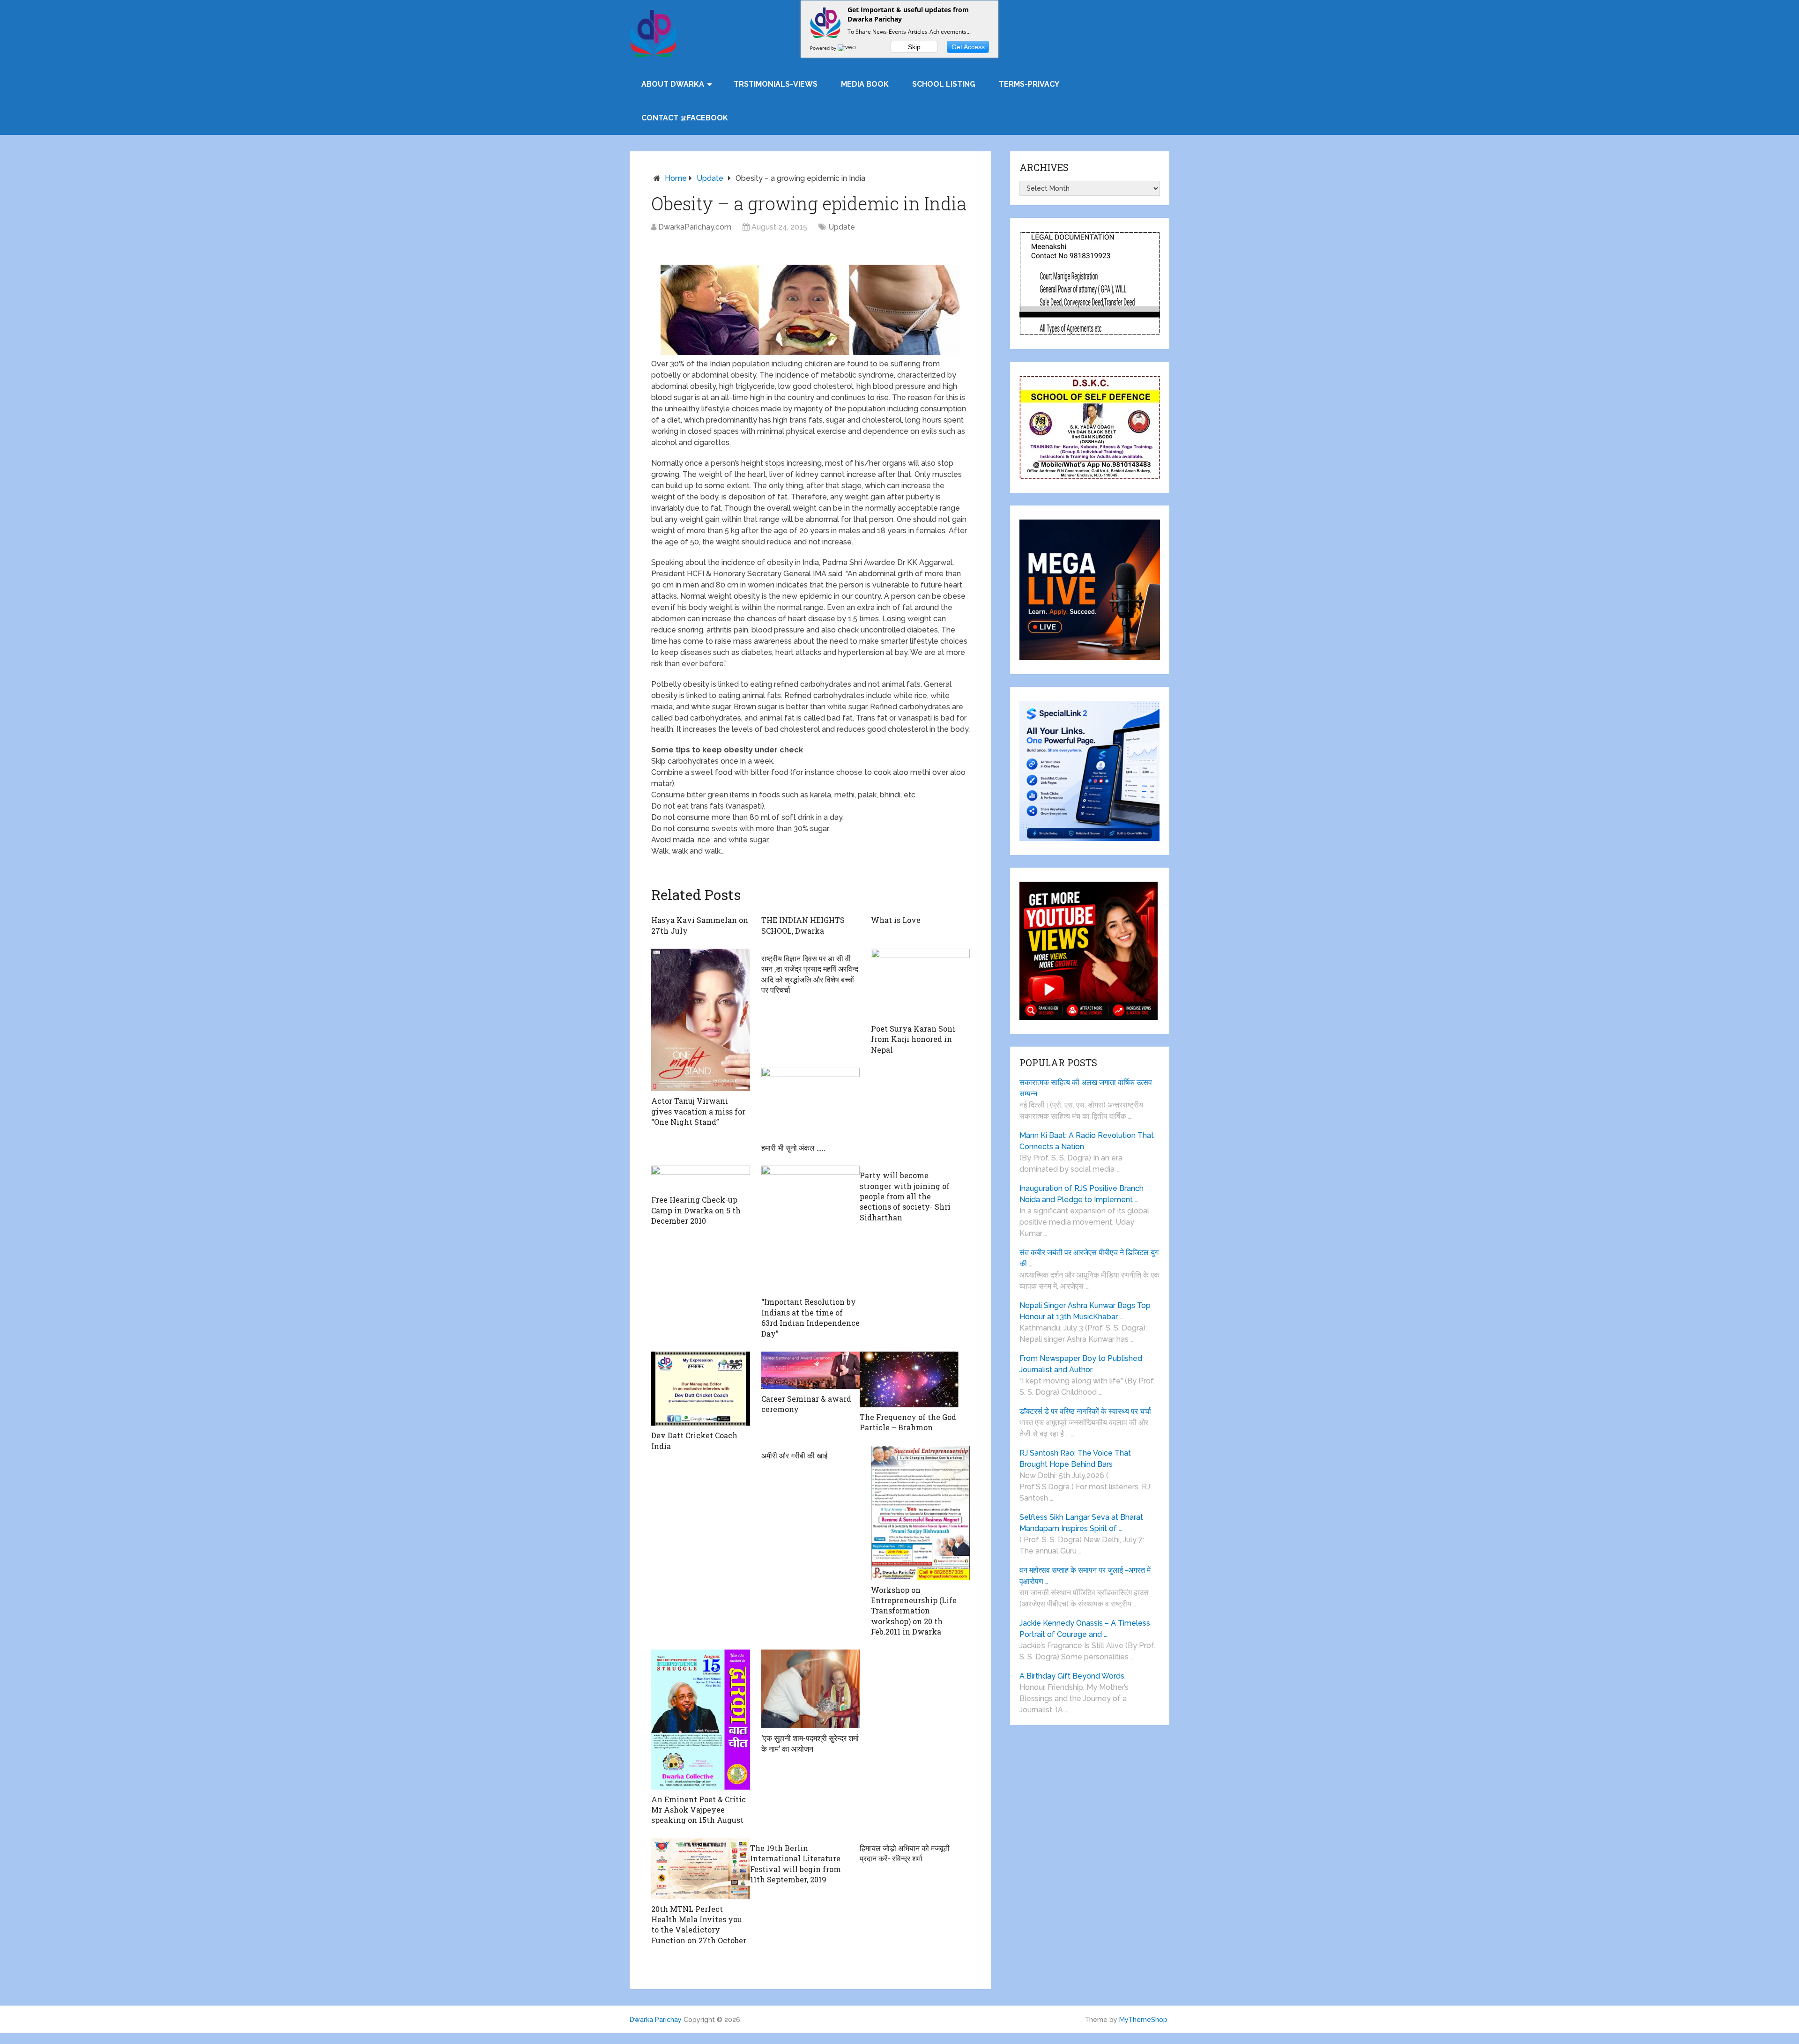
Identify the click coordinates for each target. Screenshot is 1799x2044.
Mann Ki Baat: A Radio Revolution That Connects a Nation (1087, 1141)
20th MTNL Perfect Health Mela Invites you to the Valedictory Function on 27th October (699, 1925)
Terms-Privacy (1029, 84)
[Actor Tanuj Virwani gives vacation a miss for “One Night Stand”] (701, 1020)
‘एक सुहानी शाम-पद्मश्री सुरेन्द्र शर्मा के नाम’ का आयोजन (810, 1743)
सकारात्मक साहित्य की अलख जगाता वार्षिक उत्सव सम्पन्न (1086, 1088)
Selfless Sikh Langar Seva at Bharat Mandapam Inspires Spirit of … (1081, 1523)
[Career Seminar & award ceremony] (811, 1370)
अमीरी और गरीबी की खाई (794, 1455)
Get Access (968, 47)
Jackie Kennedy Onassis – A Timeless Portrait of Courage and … (1085, 1629)
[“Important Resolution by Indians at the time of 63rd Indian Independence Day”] (811, 1229)
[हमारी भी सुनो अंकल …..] (811, 1103)
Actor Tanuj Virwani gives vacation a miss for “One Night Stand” (698, 1111)
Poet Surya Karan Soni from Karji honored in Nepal (913, 1039)
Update (710, 178)
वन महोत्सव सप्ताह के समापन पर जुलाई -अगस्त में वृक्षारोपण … (1085, 1576)
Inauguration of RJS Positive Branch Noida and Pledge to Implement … (1082, 1194)
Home (676, 178)
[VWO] (847, 48)
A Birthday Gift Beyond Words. (1073, 1676)
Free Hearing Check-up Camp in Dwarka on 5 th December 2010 (696, 1210)
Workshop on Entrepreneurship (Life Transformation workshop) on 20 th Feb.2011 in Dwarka (914, 1611)
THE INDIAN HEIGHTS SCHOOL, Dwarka (803, 925)
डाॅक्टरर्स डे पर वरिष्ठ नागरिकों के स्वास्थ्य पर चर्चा (1085, 1411)
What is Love (896, 920)
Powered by (824, 48)
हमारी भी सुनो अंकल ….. (793, 1148)
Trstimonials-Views (776, 84)
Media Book (865, 84)
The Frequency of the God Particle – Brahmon (908, 1422)
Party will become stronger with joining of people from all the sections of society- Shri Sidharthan (905, 1196)
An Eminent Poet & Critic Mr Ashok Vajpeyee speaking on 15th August (699, 1810)
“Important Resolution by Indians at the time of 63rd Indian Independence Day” (810, 1317)
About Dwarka (673, 84)
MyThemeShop (1143, 2020)
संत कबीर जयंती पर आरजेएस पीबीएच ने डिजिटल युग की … (1089, 1258)
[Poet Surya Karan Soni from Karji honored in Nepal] (920, 984)
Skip (914, 47)
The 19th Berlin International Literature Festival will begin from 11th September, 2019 (795, 1864)
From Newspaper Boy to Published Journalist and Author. (1081, 1364)
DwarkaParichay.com (695, 227)
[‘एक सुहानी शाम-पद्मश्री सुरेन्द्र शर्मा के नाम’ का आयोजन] (811, 1689)
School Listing (944, 84)
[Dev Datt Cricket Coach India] (701, 1389)
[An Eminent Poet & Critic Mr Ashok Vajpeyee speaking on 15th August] (701, 1719)
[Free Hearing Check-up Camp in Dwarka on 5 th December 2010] (701, 1178)
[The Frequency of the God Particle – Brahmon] (909, 1379)
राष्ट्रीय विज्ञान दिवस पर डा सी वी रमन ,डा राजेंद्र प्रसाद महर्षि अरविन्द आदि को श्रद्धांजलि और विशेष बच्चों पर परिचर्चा (810, 974)
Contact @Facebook (685, 118)
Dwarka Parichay (656, 2020)
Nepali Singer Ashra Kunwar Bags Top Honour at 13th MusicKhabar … (1085, 1311)
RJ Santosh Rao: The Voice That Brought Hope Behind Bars (1075, 1459)
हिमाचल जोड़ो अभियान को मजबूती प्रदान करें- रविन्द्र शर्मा (905, 1853)
